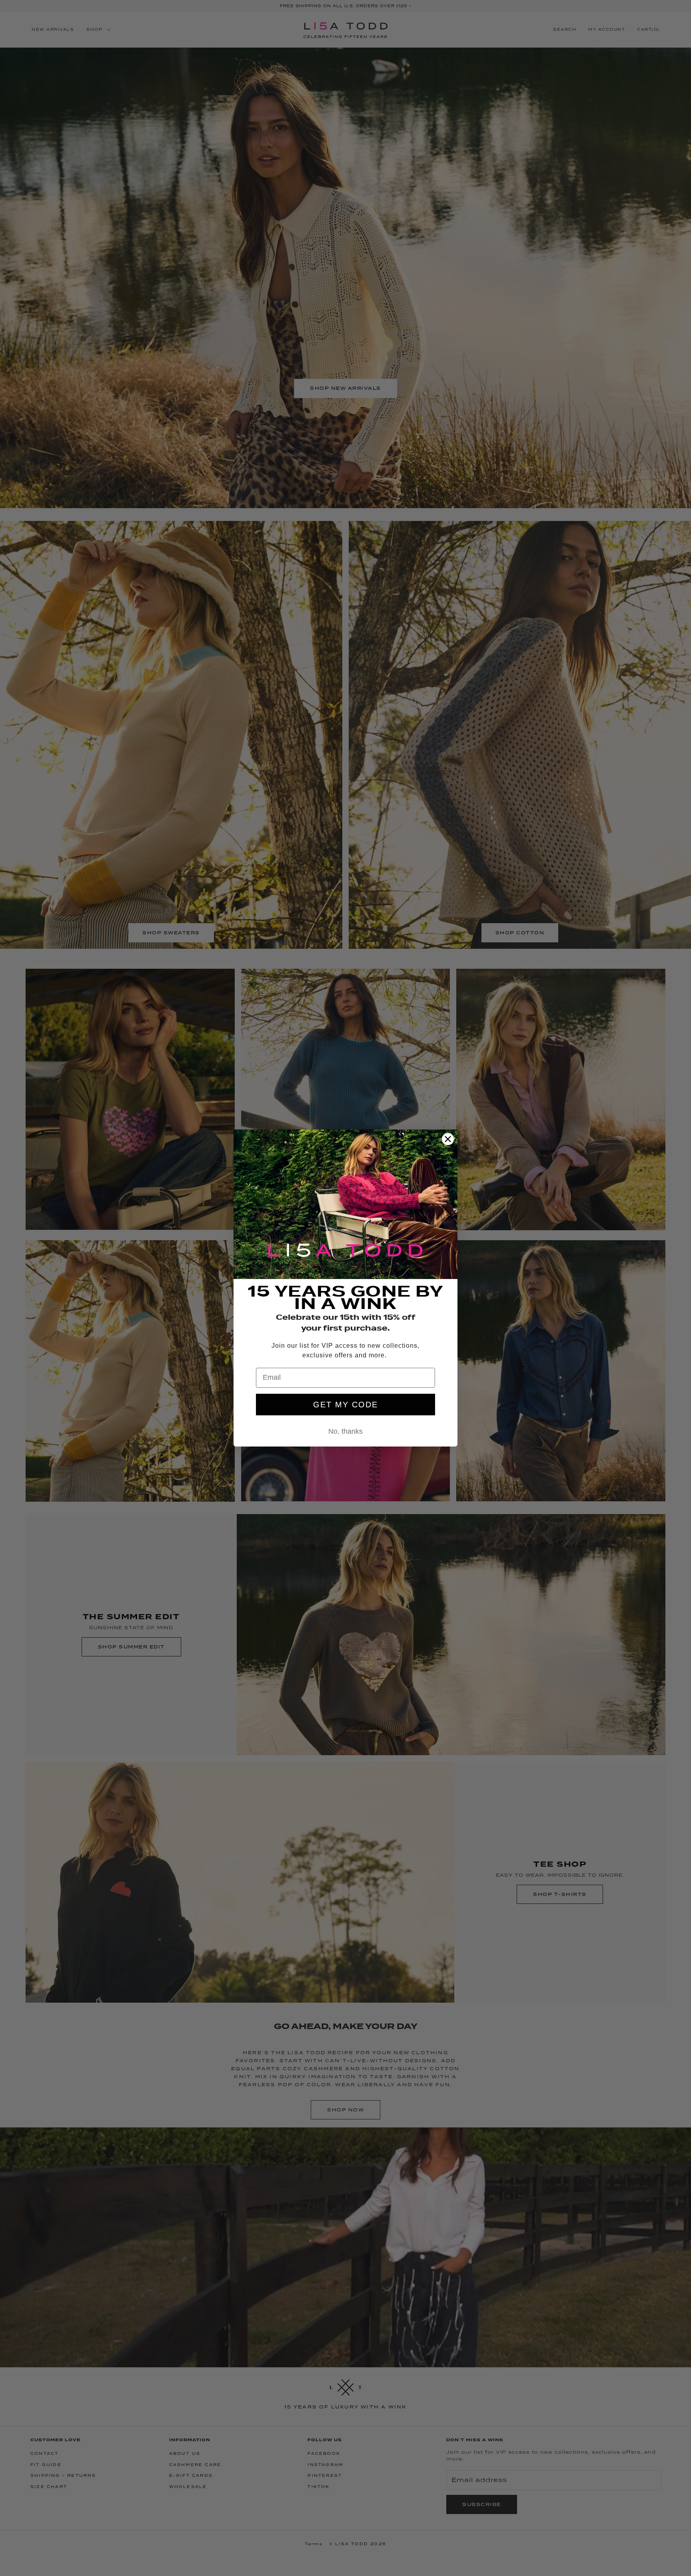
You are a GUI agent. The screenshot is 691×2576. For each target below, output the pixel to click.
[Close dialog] (448, 1139)
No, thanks (345, 1431)
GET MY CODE (345, 1405)
